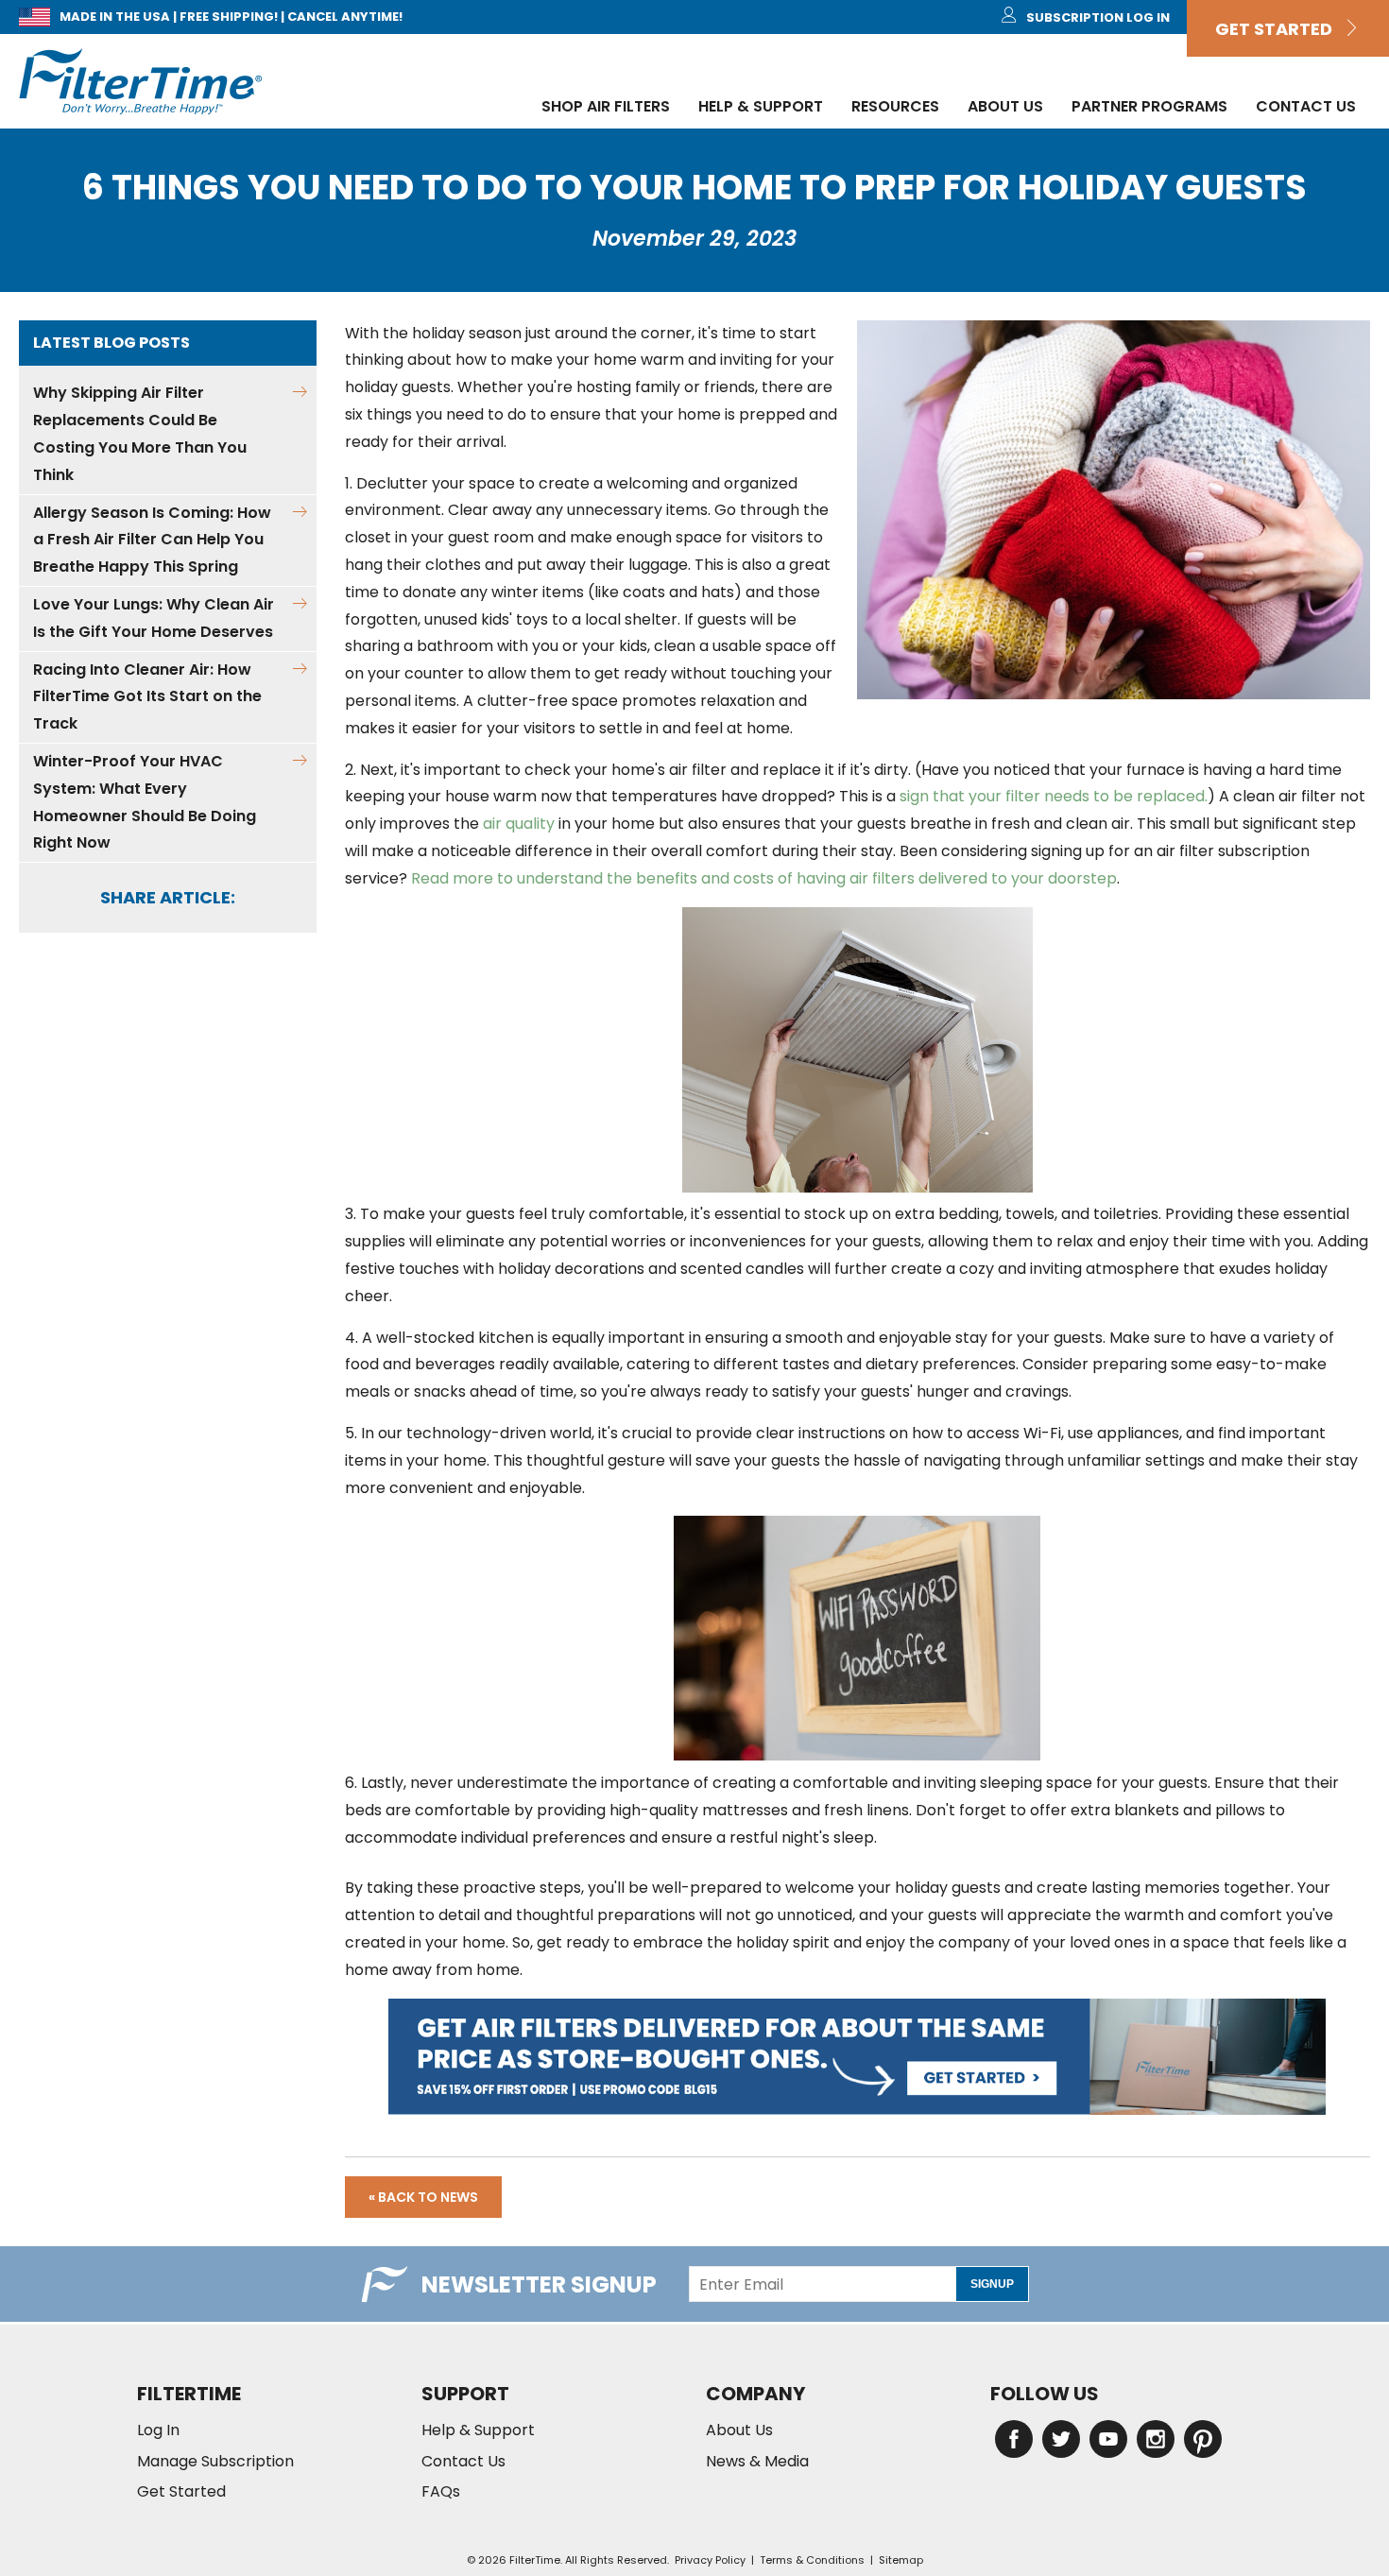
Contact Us (1306, 106)
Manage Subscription (215, 2462)
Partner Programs (1149, 106)
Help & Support (761, 106)
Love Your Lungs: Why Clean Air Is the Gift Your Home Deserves (154, 618)
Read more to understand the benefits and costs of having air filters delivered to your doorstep (762, 878)
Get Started (1279, 29)
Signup (992, 2284)
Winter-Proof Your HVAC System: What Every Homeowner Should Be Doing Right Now (145, 802)
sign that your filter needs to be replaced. (1052, 796)
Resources (895, 106)
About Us (1005, 106)
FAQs (441, 2492)
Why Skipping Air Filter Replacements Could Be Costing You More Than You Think (140, 433)
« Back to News (423, 2197)
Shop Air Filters (606, 106)
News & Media (757, 2462)
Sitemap (901, 2560)
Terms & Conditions (812, 2560)
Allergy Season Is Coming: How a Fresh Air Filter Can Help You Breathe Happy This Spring (152, 540)
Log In (158, 2430)
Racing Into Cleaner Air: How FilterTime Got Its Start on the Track (147, 697)
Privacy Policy (710, 2560)
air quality (519, 824)
